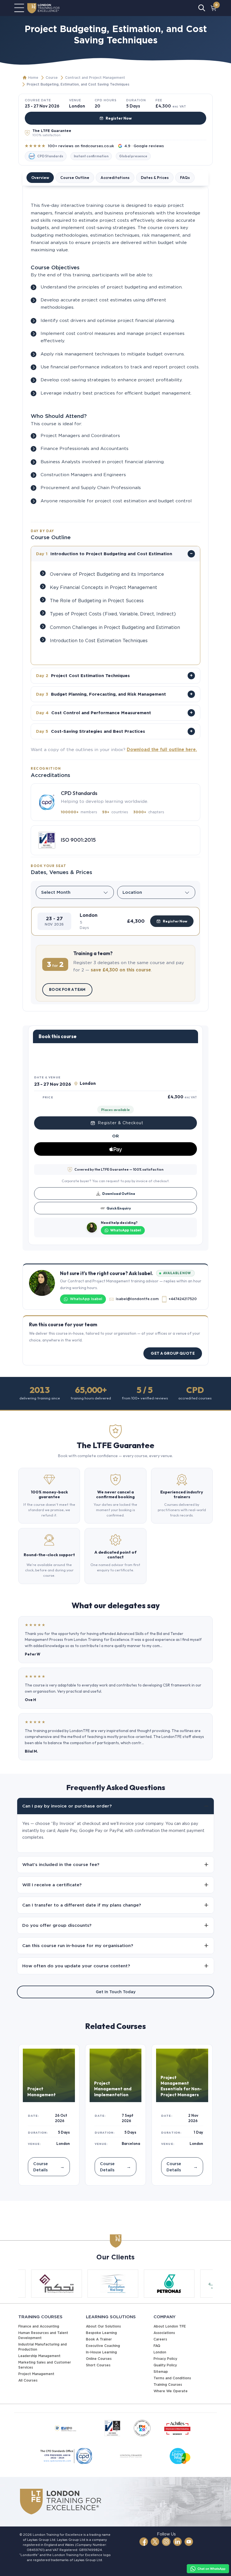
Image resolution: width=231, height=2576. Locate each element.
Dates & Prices (155, 178)
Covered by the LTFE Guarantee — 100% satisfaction (119, 1169)
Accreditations (115, 178)
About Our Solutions (103, 2326)
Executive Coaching (103, 2346)
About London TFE (170, 2326)
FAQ (157, 2346)
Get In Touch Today (116, 1992)
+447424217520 (183, 1299)
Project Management (36, 2374)
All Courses (28, 2380)
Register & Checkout (121, 1123)
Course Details (49, 2167)
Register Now (119, 118)
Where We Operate (171, 2391)
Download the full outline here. (162, 750)
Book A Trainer (99, 2339)
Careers (160, 2339)
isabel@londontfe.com (137, 1299)
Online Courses (99, 2359)
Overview (40, 178)
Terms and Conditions (172, 2378)
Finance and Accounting (39, 2326)
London (160, 2352)
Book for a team (67, 989)
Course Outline (75, 178)
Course (52, 78)
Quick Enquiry (119, 1208)
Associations (164, 2333)
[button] (115, 921)
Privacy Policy (165, 2359)
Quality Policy (165, 2365)
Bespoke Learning (101, 2333)
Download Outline (119, 1193)
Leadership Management (39, 2356)
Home (33, 78)
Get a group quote (173, 1353)
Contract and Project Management (95, 78)
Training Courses (168, 2385)
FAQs (185, 178)
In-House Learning (101, 2352)
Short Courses (98, 2365)
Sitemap (161, 2372)
